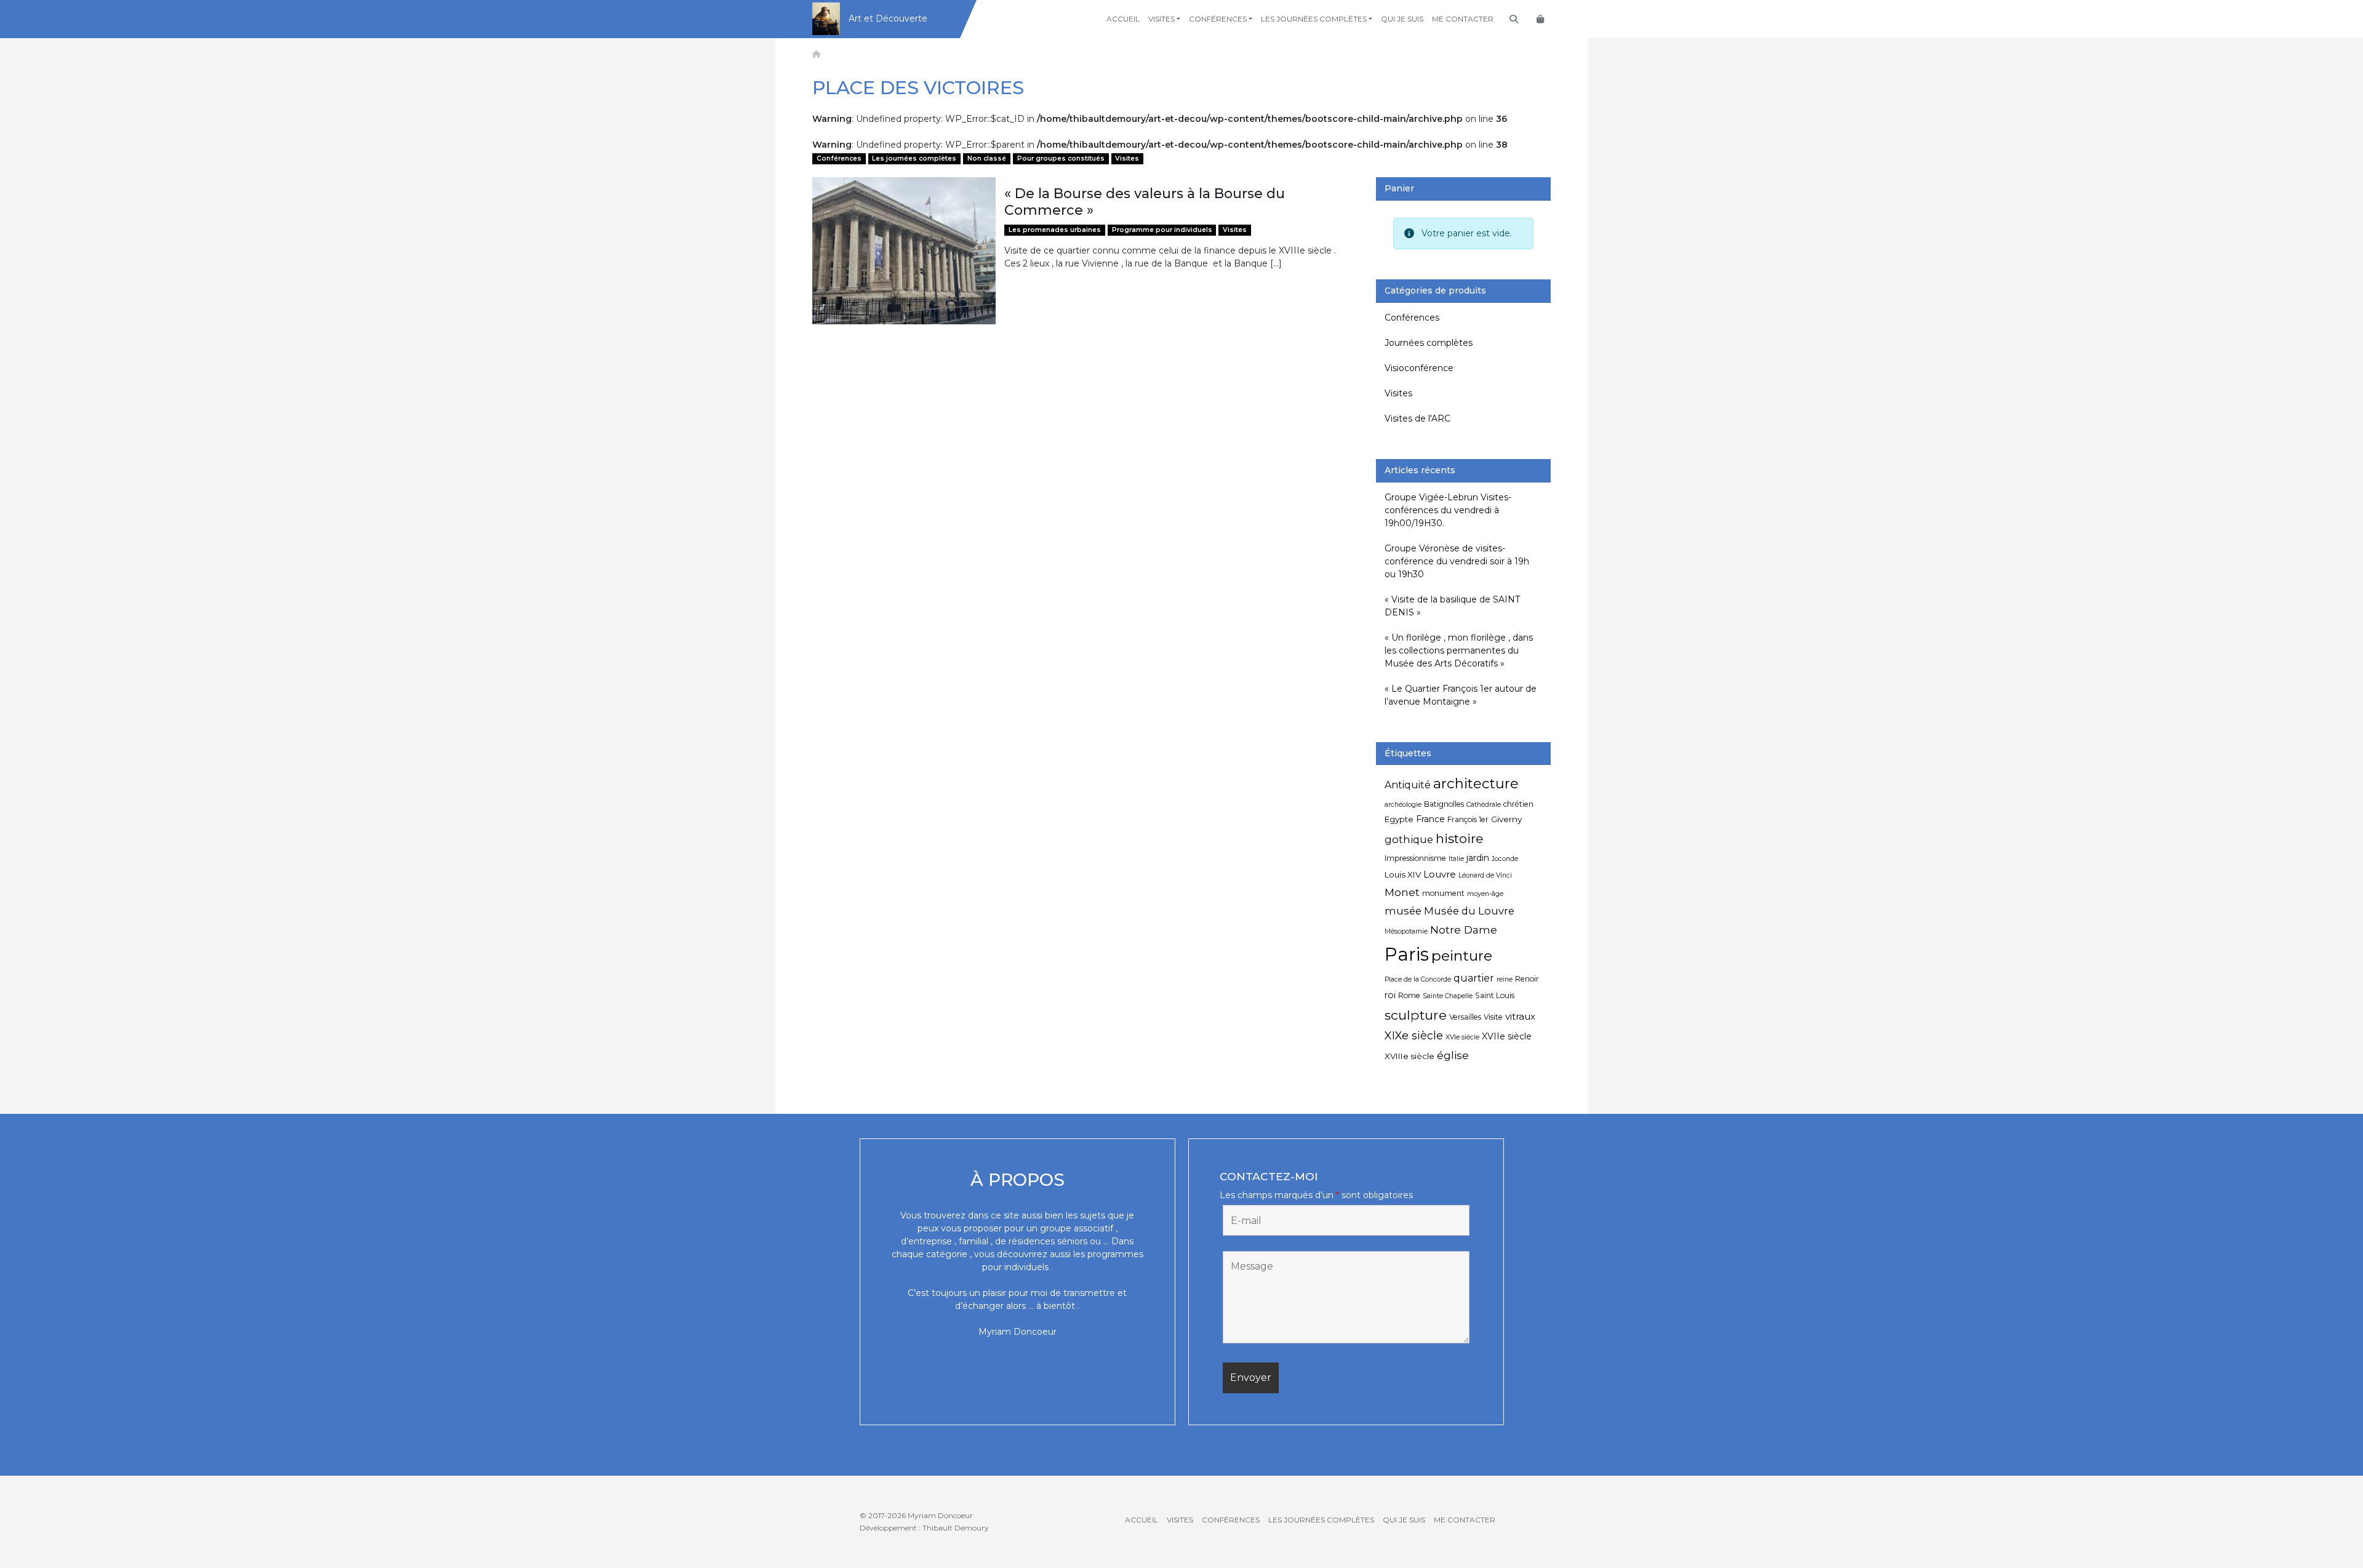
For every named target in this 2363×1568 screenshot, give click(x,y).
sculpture (1416, 1015)
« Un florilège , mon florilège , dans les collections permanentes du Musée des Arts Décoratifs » (1459, 650)
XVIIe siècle (1507, 1036)
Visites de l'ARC (1417, 418)
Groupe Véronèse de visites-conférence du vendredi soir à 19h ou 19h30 (1457, 561)
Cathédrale (1484, 805)
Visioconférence (1419, 368)
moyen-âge (1485, 894)
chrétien (1518, 804)
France (1430, 819)
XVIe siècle (1462, 1037)
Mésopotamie (1406, 931)
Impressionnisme (1415, 858)
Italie (1456, 859)
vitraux (1520, 1016)
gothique (1409, 839)
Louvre (1440, 874)
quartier (1474, 978)
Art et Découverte (888, 18)
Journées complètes (1429, 343)
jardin (1478, 858)
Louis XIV (1403, 874)
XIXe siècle (1414, 1035)
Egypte (1399, 819)
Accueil (1123, 19)
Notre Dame (1464, 930)
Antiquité (1408, 785)
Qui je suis (1402, 19)
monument (1443, 893)
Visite (1493, 1017)
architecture (1476, 783)
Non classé (987, 158)
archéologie (1403, 805)
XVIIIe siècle (1409, 1056)
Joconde (1505, 859)
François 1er (1468, 819)
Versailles (1465, 1017)
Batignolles (1444, 804)
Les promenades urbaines (1055, 230)
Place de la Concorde (1418, 979)
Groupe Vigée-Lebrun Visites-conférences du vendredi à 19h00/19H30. (1448, 510)
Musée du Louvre (1469, 911)
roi (1390, 995)
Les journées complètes (1314, 19)
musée (1403, 911)
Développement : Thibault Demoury (924, 1528)
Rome (1409, 995)
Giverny (1506, 819)
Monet (1402, 892)
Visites (1162, 19)
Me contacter (1463, 19)
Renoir (1527, 979)
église (1453, 1055)
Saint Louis (1495, 995)
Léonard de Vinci (1485, 875)
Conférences (1218, 19)
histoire (1459, 838)
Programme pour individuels (1162, 230)
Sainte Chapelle (1448, 996)
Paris (1407, 954)
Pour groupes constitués (1061, 158)
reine (1505, 979)
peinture (1462, 956)
